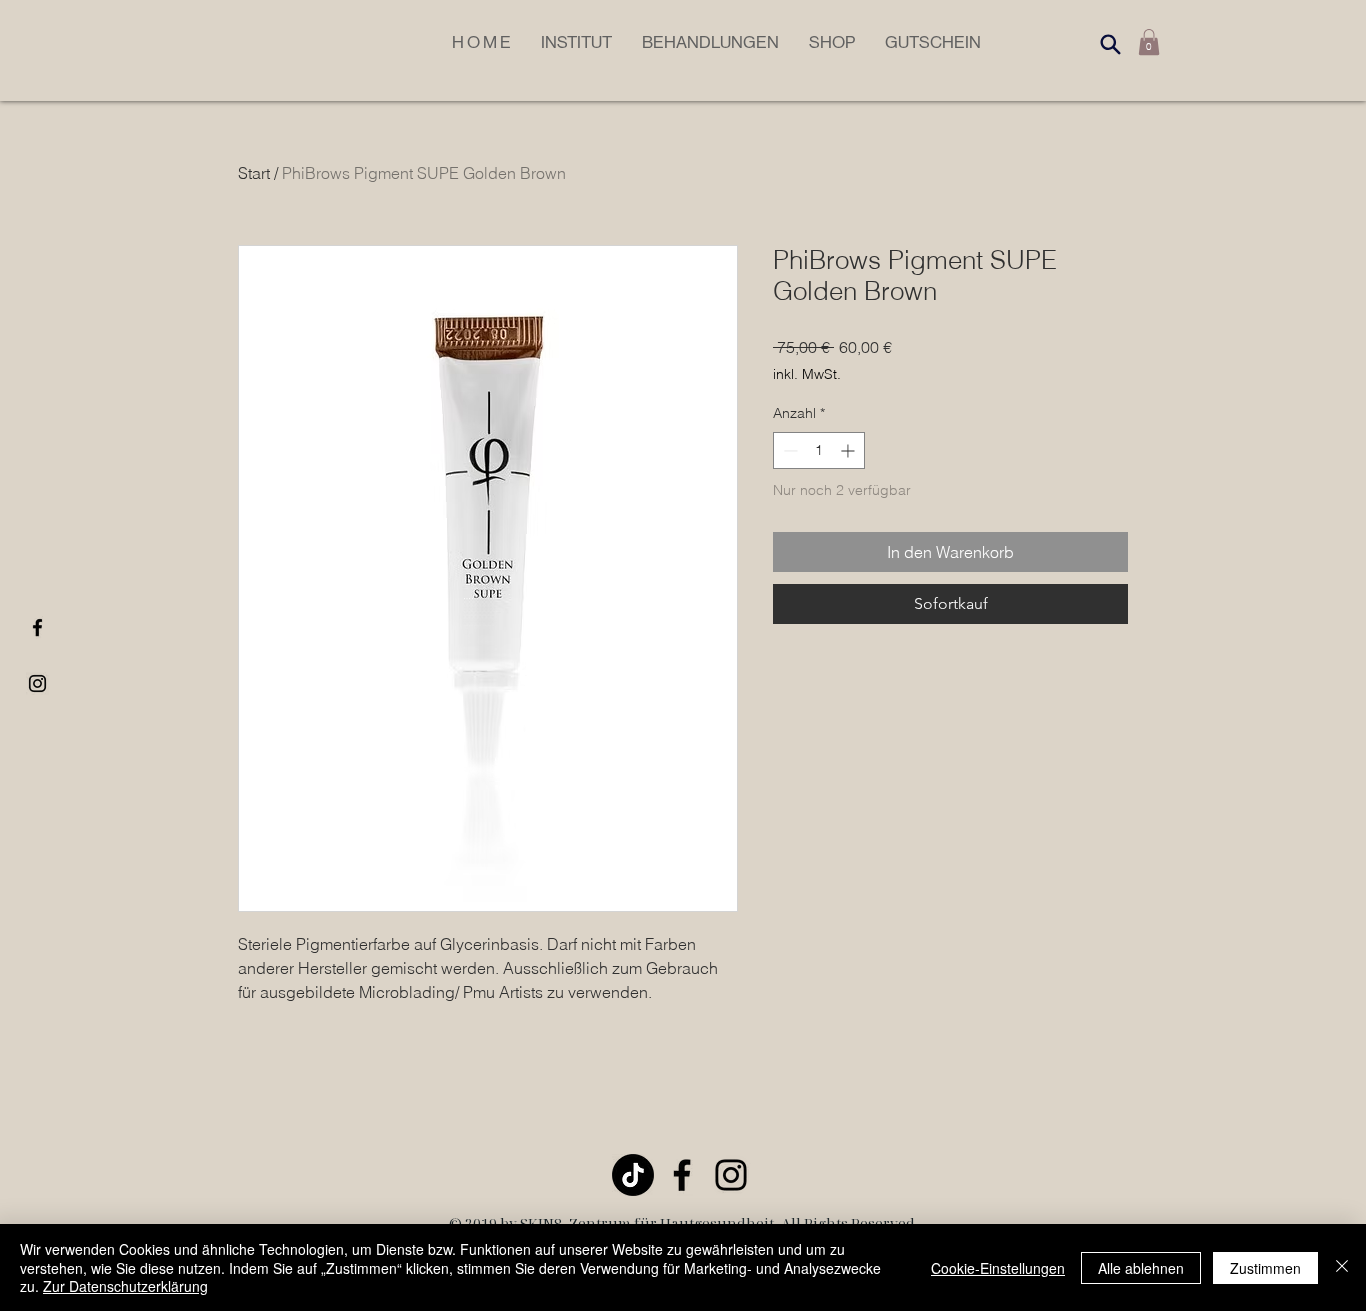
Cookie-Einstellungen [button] (998, 1268)
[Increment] (849, 450)
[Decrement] (788, 450)
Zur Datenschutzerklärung (125, 1286)
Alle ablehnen (1141, 1268)
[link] (1149, 42)
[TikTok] (633, 1175)
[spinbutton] (819, 450)
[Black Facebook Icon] (37, 627)
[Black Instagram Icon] (37, 683)
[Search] (1110, 44)
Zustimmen (1265, 1268)
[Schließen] (1342, 1267)
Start (254, 173)
